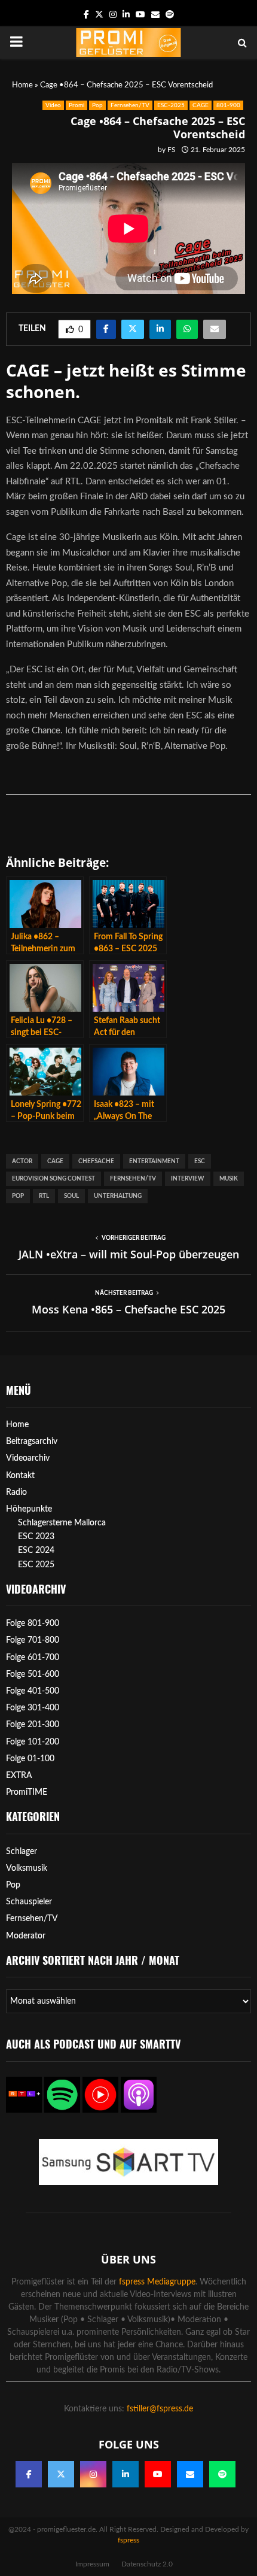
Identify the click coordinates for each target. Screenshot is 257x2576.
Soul (71, 1196)
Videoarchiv (28, 1458)
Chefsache (96, 1161)
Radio (16, 1492)
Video (53, 105)
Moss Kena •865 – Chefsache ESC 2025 (128, 1309)
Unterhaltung (118, 1196)
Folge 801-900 (33, 1624)
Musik (229, 1179)
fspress (128, 2540)
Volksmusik (27, 1868)
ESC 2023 (36, 1537)
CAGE (201, 105)
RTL (44, 1196)
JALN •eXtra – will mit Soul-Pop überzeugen (129, 1254)
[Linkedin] (126, 2474)
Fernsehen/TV (130, 105)
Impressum (92, 2564)
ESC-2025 (171, 105)
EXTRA (19, 1776)
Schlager (22, 1852)
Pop (97, 105)
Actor (22, 1161)
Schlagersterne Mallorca (62, 1523)
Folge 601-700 (33, 1658)
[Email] (190, 2474)
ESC (200, 1161)
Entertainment (154, 1161)
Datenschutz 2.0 (147, 2564)
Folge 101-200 (33, 1742)
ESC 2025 (36, 1565)
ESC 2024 (36, 1551)
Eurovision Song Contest (53, 1179)
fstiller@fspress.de (160, 2409)
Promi (77, 105)
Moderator (26, 1936)
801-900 (228, 105)
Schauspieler (29, 1902)
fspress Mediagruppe (157, 2282)
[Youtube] (158, 2474)
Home (22, 85)
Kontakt (20, 1476)
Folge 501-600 (33, 1674)
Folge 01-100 (30, 1759)
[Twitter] (61, 2474)
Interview (188, 1179)
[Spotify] (222, 2474)
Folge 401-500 (33, 1691)
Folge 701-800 (33, 1640)
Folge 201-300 (33, 1725)
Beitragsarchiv (32, 1442)
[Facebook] (29, 2474)
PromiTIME (27, 1792)
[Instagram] (93, 2474)
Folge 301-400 (33, 1708)
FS (172, 150)
